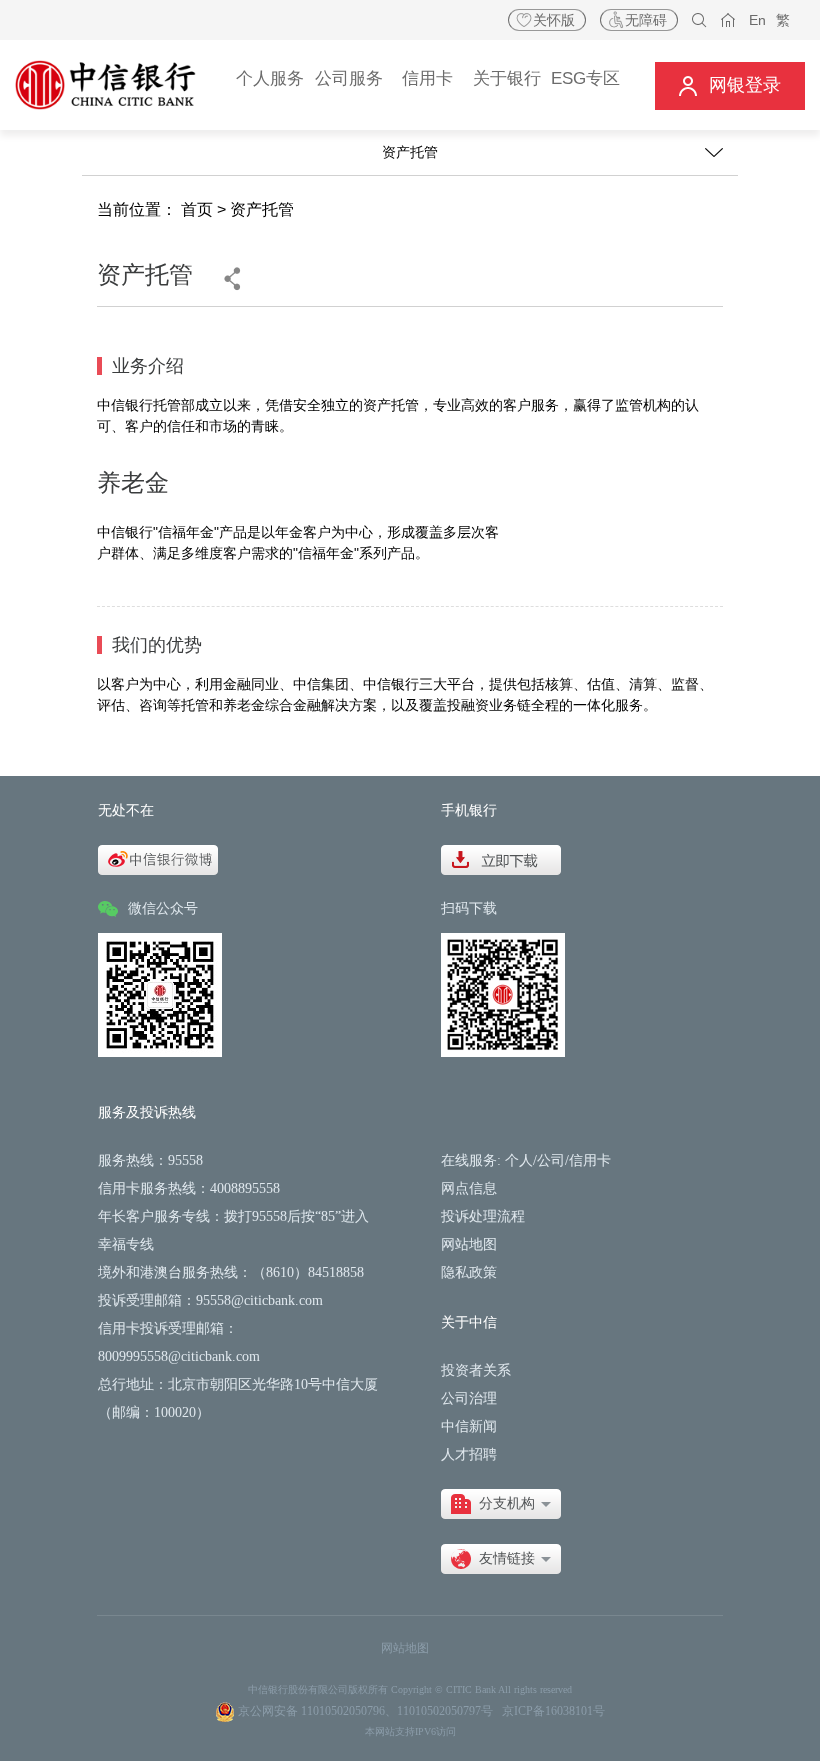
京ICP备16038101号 (553, 1711)
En (757, 20)
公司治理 (469, 1398)
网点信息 (469, 1188)
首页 (197, 209)
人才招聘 (469, 1454)
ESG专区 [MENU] (585, 78)
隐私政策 (469, 1272)
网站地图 (469, 1244)
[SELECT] (501, 1504)
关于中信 (469, 1322)
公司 (551, 1160)
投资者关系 (476, 1370)
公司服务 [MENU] (349, 78)
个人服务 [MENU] (270, 78)
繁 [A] (783, 20)
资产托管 (262, 209)
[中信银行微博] (158, 858)
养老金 (133, 482)
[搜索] (699, 20)
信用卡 (590, 1160)
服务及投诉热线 (147, 1112)
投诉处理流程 (483, 1216)
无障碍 (646, 20)
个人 (519, 1160)
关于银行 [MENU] (507, 78)
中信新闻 (469, 1426)
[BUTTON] (730, 85)
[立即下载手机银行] (501, 858)
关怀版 (554, 20)
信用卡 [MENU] (427, 78)
